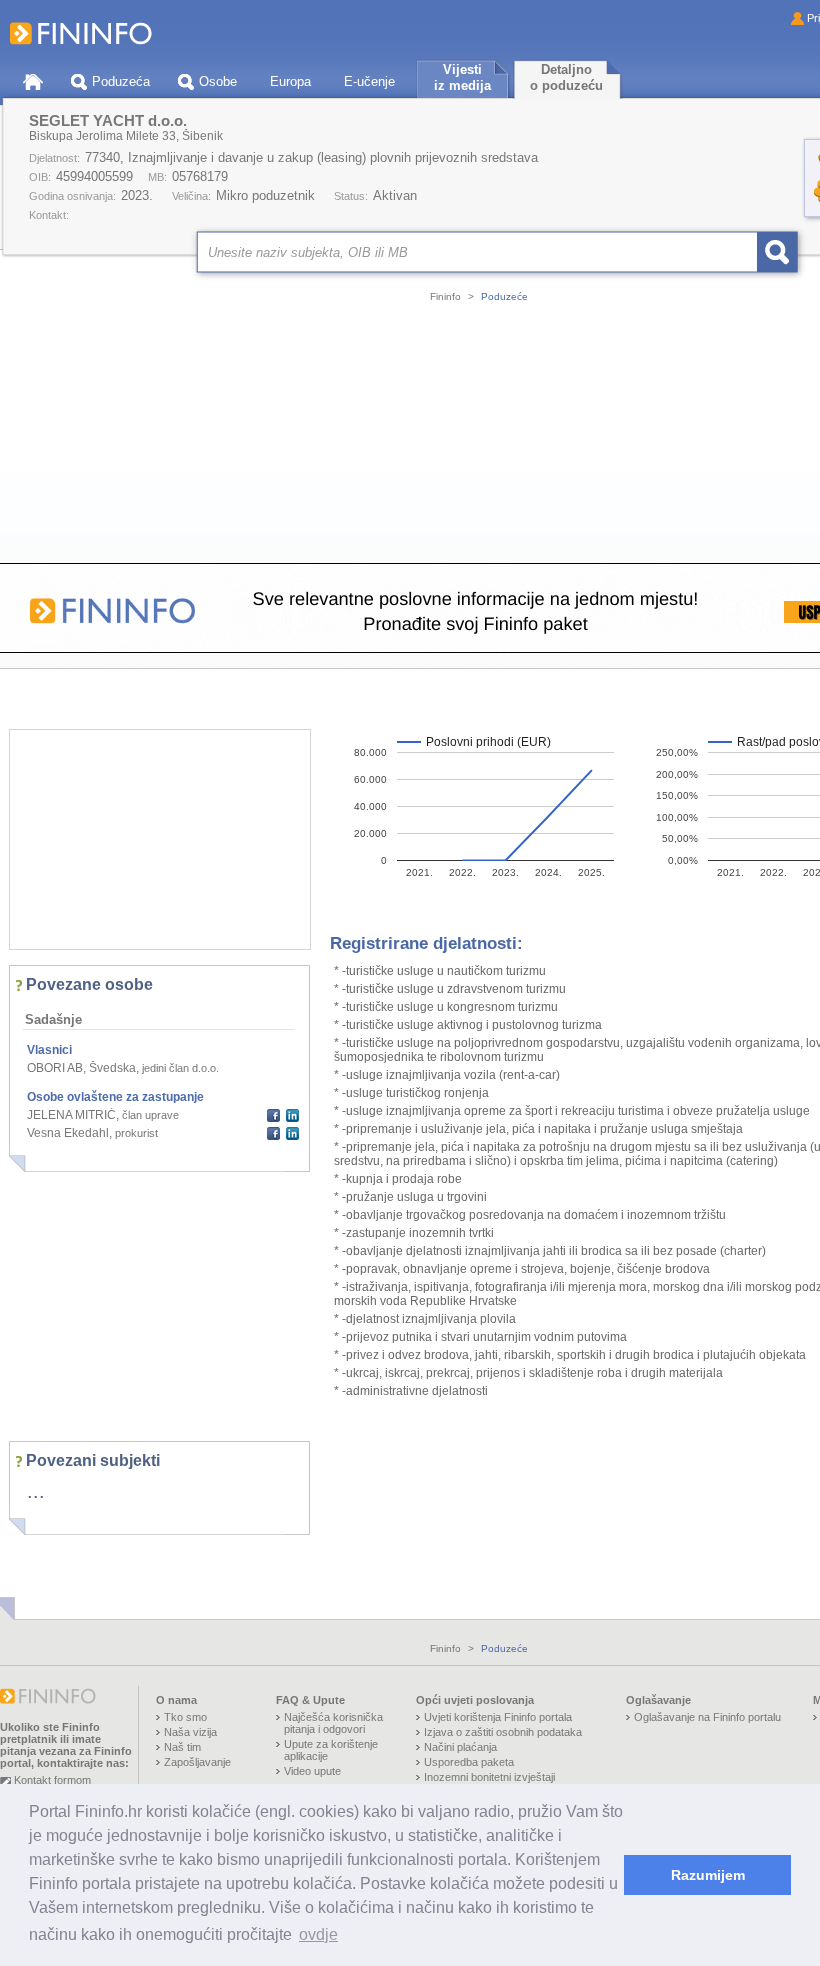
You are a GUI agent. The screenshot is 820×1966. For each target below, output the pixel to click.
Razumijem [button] (708, 1875)
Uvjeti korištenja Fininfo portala (498, 1717)
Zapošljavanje (197, 1762)
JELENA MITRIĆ (71, 1115)
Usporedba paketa (469, 1762)
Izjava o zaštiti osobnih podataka (503, 1732)
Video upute (312, 1771)
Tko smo (185, 1717)
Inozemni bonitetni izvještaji (489, 1777)
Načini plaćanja (460, 1747)
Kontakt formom (52, 1780)
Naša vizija (190, 1732)
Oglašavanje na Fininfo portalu (707, 1717)
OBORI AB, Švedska (81, 1068)
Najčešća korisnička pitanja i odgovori (333, 1723)
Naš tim (182, 1747)
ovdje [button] (318, 1934)
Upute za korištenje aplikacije (331, 1750)
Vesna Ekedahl (68, 1133)
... (36, 1491)
